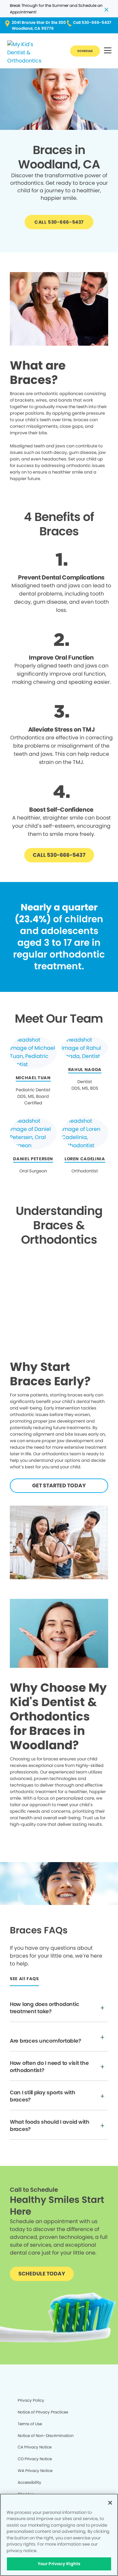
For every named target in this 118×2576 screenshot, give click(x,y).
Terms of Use (30, 2424)
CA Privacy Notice (35, 2447)
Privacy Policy (31, 2400)
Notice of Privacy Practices (43, 2412)
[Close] (110, 2503)
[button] (108, 51)
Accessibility (29, 2482)
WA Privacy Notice (35, 2471)
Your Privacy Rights (59, 2564)
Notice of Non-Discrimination (46, 2436)
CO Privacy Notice (35, 2459)
